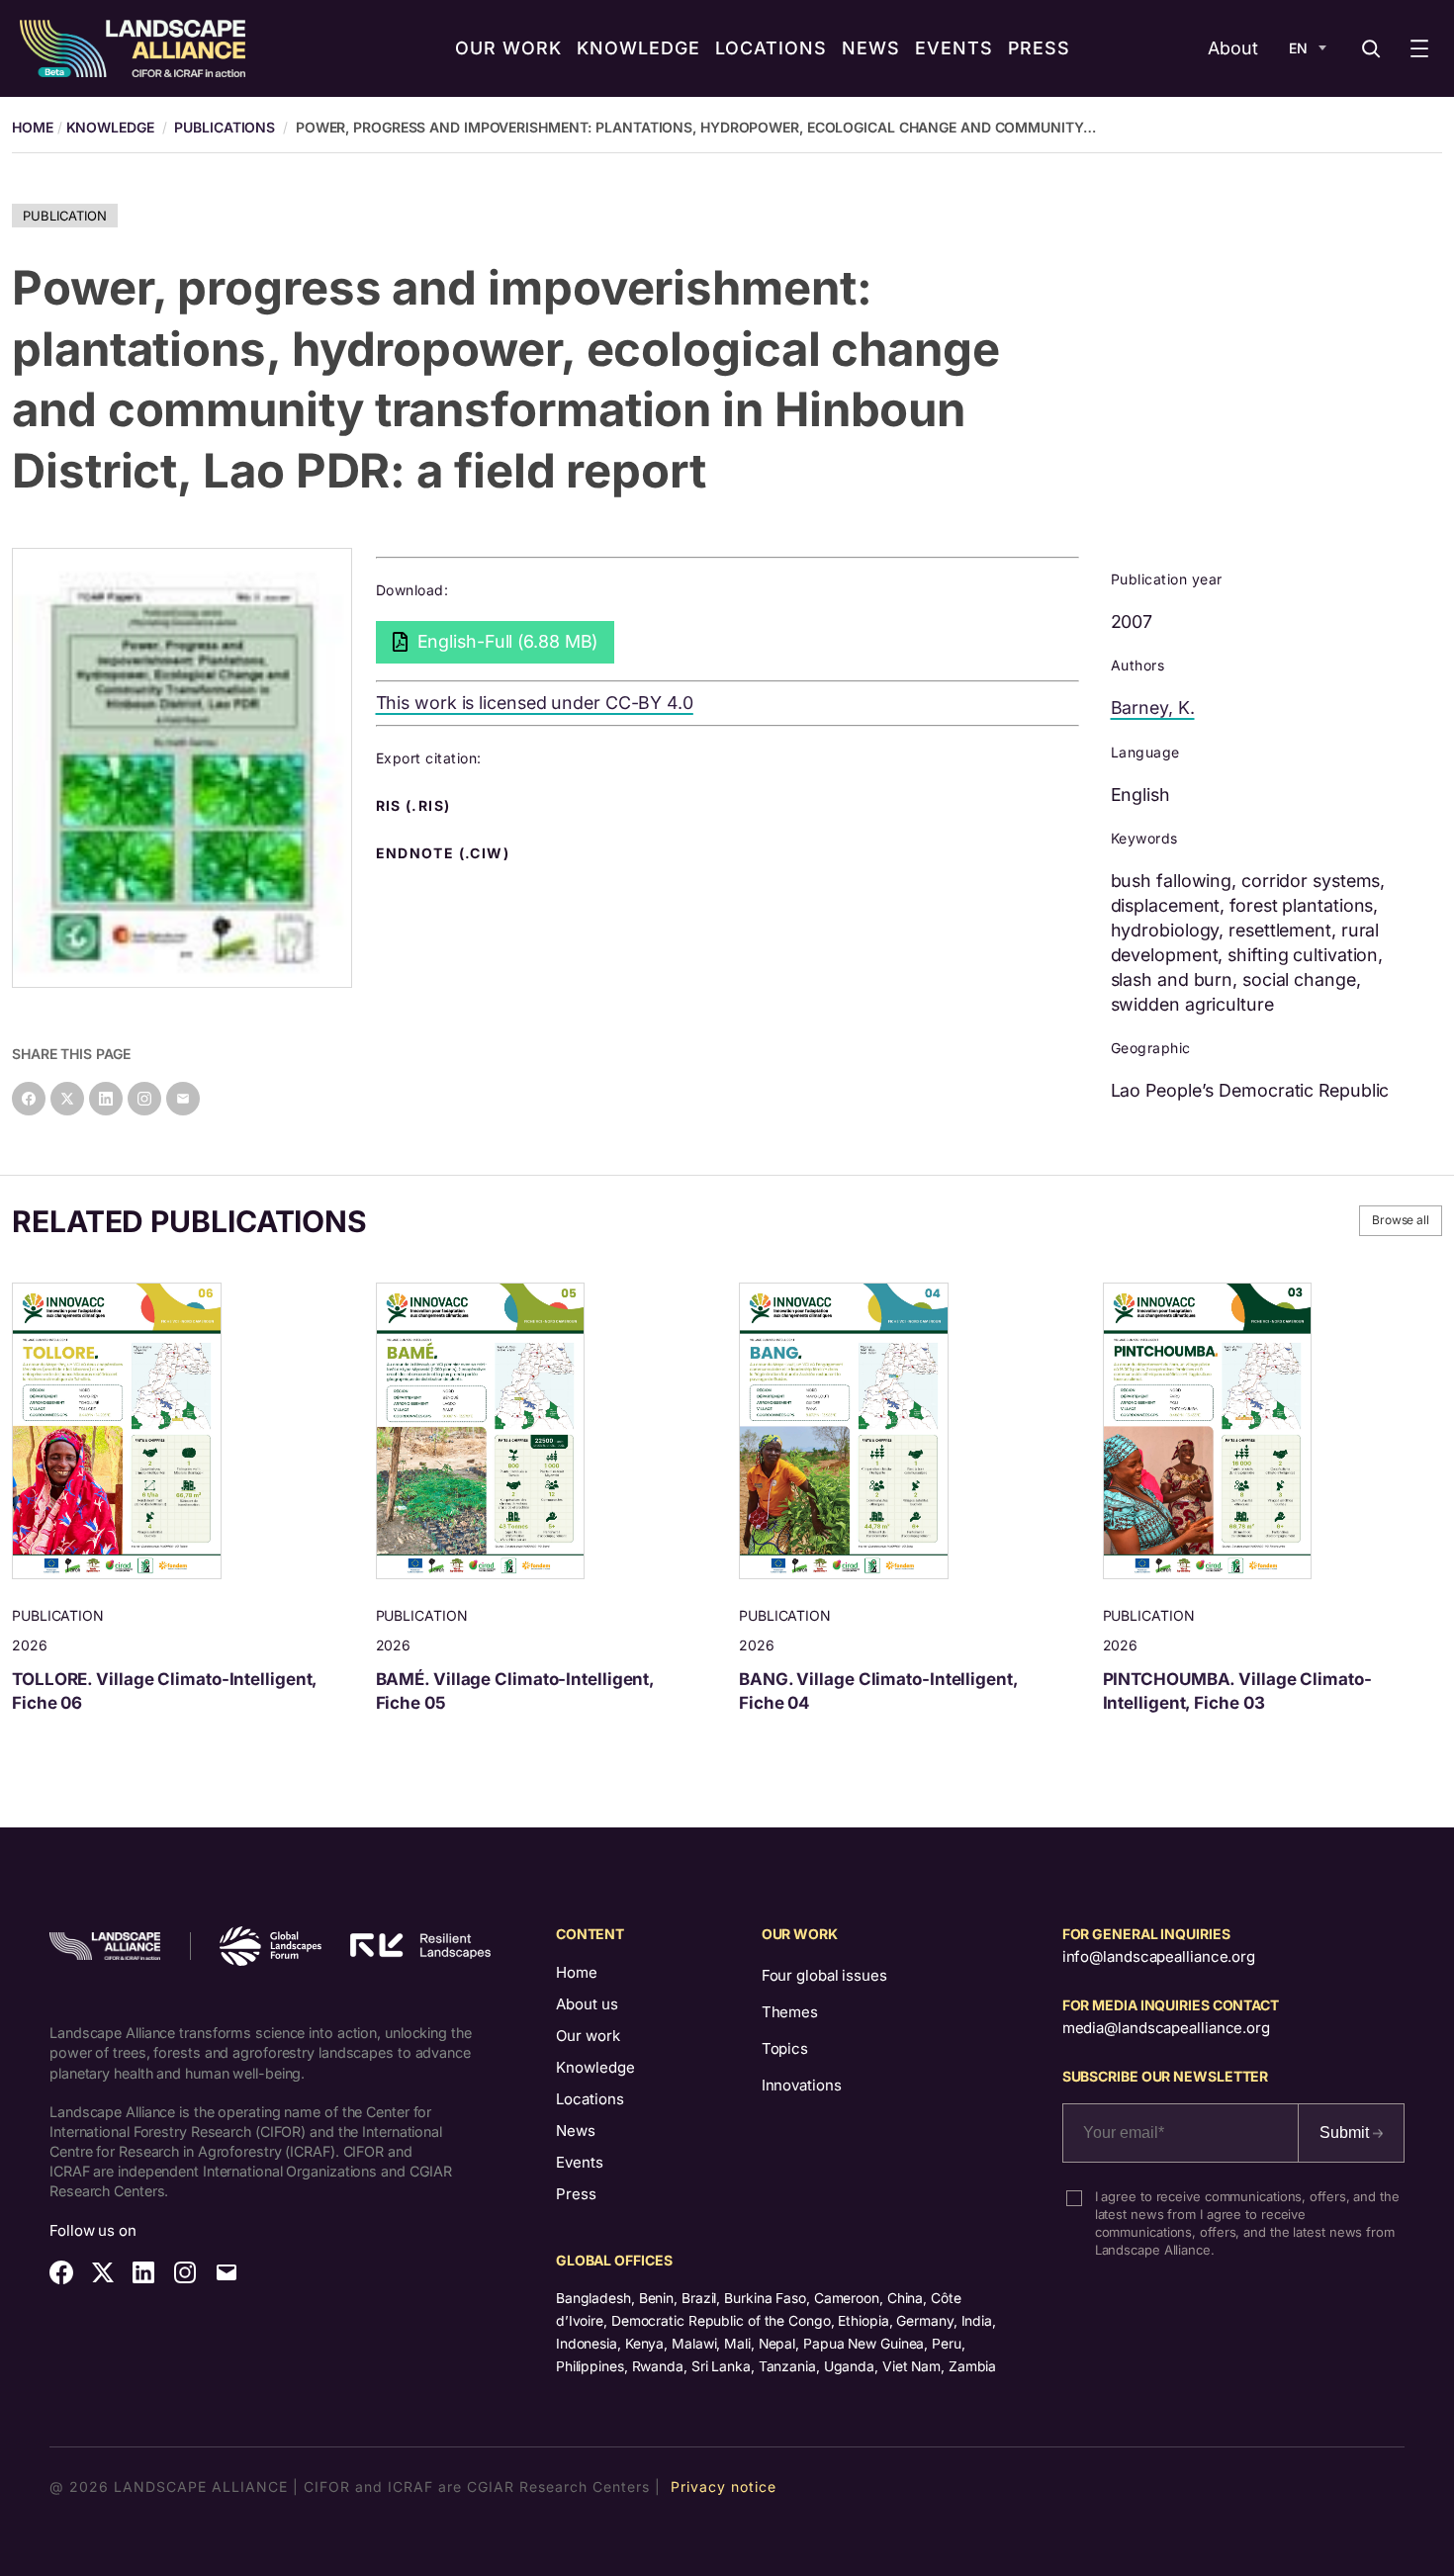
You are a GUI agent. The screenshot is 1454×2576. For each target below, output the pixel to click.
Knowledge (110, 127)
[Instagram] (144, 1099)
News (576, 2131)
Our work (588, 2036)
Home (577, 1972)
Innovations (802, 2085)
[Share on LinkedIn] (106, 1099)
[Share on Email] (183, 1099)
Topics (785, 2048)
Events (580, 2162)
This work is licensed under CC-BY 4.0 (535, 703)
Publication (65, 216)
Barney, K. (1153, 708)
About (1233, 48)
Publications (225, 127)
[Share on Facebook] (29, 1099)
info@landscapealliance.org (1159, 1956)
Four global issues (824, 1975)
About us (587, 2004)
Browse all (1401, 1220)
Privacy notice (724, 2487)
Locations (590, 2099)
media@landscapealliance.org (1166, 2028)
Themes (790, 2012)
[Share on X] (67, 1099)
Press (576, 2194)
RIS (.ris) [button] (415, 806)
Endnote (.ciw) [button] (445, 853)
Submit (1346, 2132)
